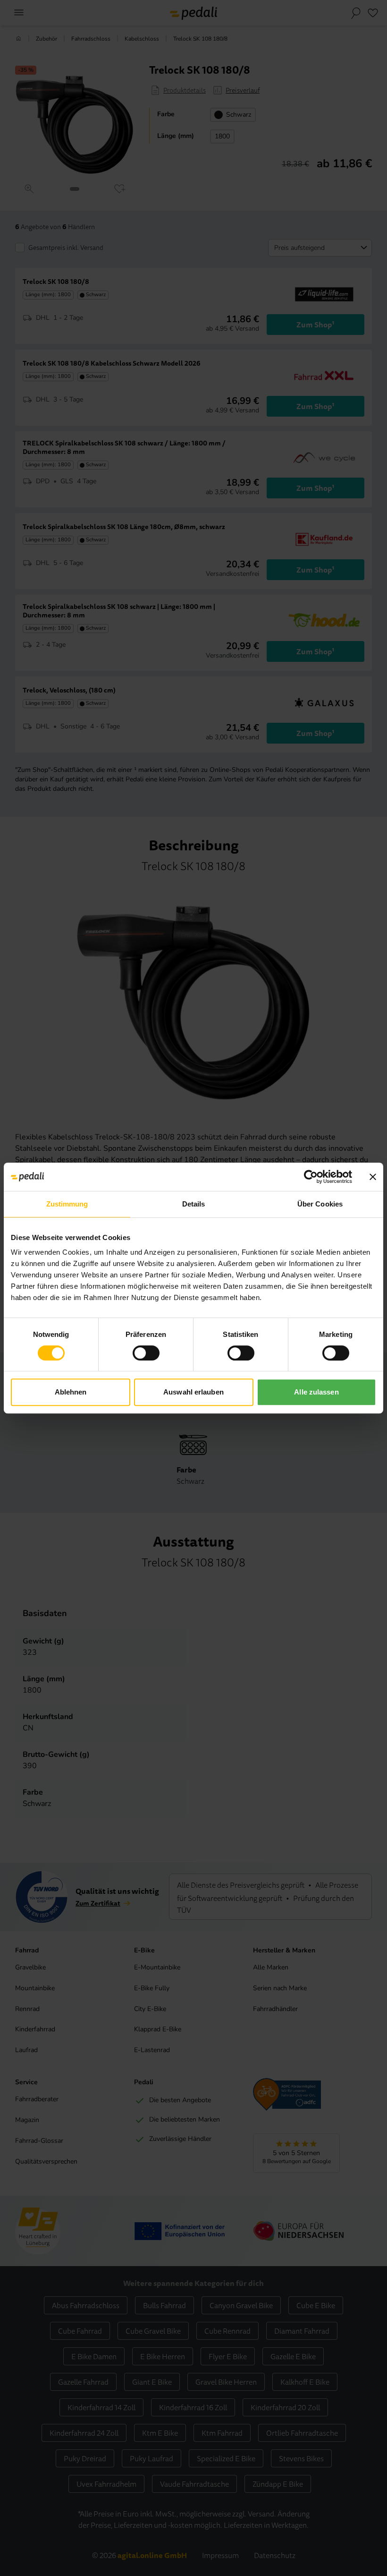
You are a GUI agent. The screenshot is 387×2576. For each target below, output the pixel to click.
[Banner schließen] (373, 1177)
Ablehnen (71, 1392)
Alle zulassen (316, 1392)
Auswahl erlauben (193, 1392)
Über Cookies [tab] (320, 1204)
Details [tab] (194, 1204)
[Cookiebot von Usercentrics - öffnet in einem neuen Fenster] (311, 1177)
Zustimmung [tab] (67, 1204)
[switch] (146, 1353)
